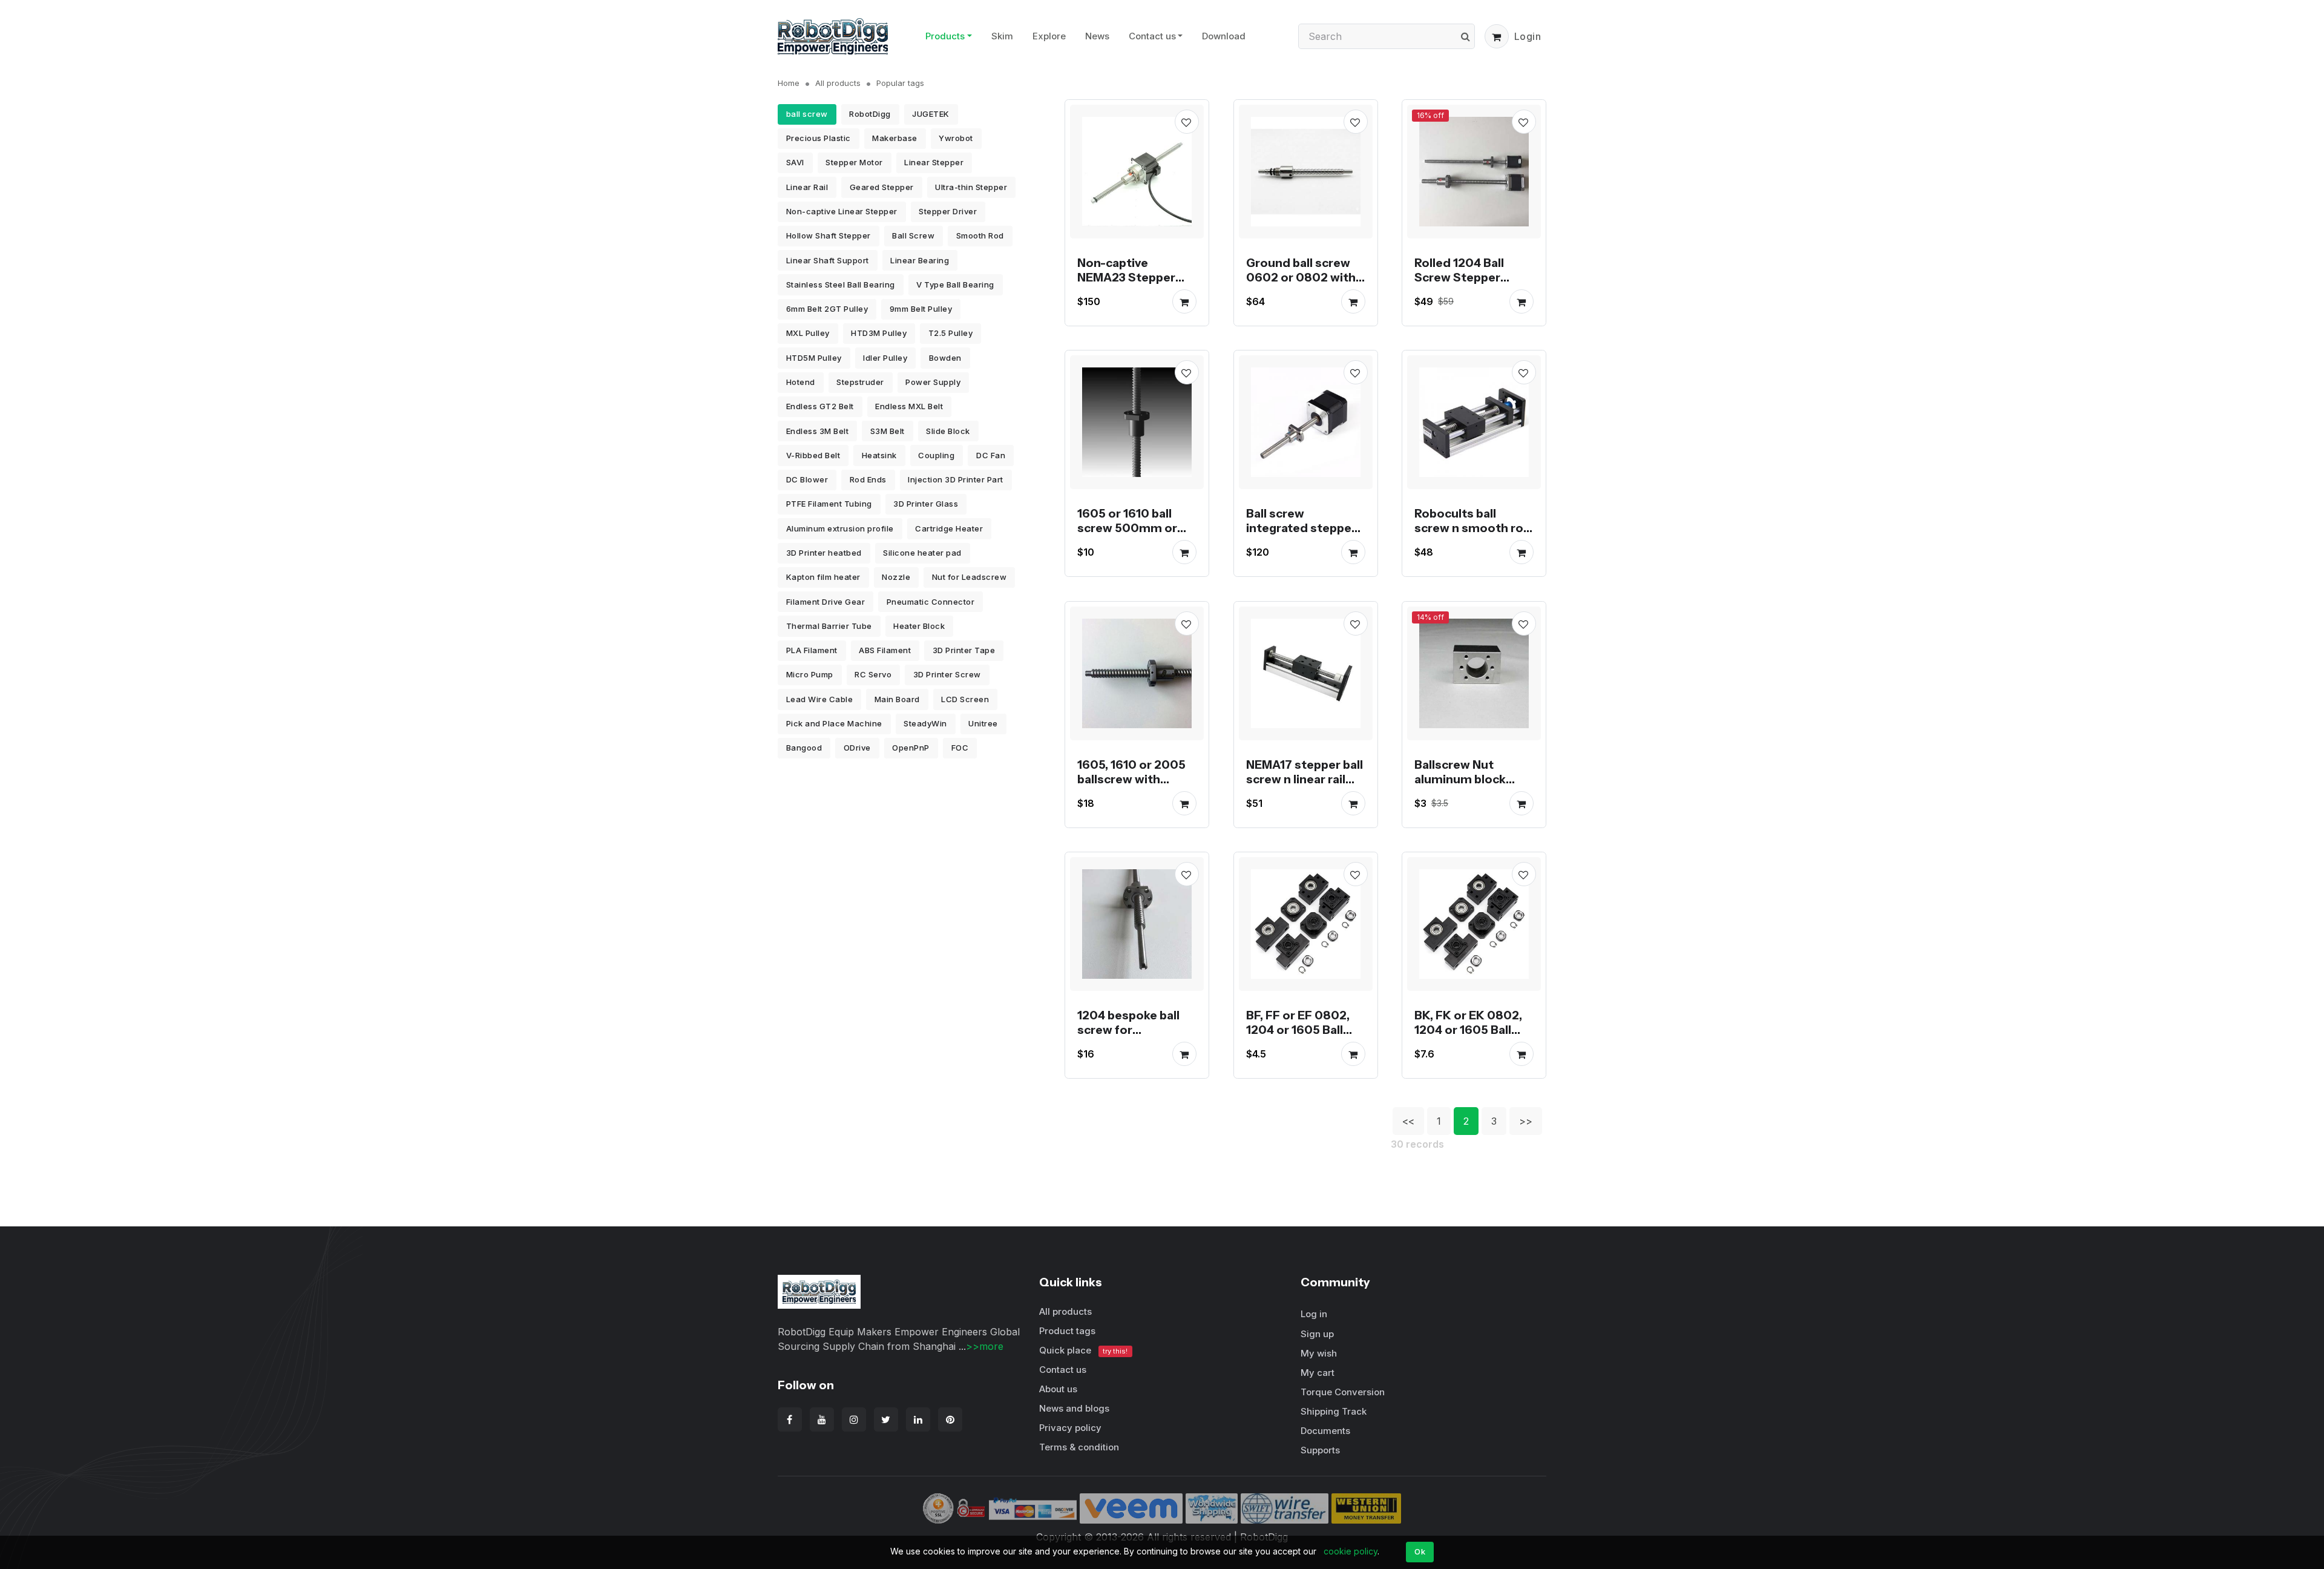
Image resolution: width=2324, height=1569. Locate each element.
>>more (985, 1346)
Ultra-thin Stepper (971, 187)
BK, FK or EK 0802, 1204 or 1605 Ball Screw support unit (1470, 1030)
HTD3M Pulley (879, 333)
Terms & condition (1079, 1447)
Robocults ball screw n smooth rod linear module (1473, 528)
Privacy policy (1070, 1428)
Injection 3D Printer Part (956, 479)
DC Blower (807, 479)
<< (1408, 1121)
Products (945, 36)
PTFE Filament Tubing (829, 504)
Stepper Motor (854, 162)
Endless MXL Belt (909, 406)
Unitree (983, 723)
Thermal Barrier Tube (829, 626)
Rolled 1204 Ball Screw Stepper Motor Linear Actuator (1459, 284)
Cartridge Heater (949, 528)
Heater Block (919, 626)
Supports (1320, 1450)
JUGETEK (931, 114)
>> (1526, 1121)
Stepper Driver (948, 211)
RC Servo (873, 674)
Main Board (897, 699)
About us (1058, 1389)
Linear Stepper (934, 162)
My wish (1319, 1353)
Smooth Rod (980, 235)
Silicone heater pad (922, 553)
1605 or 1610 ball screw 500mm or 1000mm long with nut (1132, 535)
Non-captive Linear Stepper (842, 211)
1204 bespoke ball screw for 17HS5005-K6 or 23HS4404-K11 (1128, 1037)
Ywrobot (956, 138)
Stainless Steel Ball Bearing (841, 285)
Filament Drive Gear (826, 602)
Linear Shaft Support (828, 260)
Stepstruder (860, 382)
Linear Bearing (920, 260)
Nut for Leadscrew (970, 577)
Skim (1002, 36)
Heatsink (879, 455)
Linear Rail (807, 187)
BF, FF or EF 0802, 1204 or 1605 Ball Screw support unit (1302, 1030)
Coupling (936, 455)
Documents (1325, 1431)
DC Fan (991, 455)
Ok (1420, 1551)
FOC (960, 748)
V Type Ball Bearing (955, 285)
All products (838, 83)
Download (1224, 36)
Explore (1049, 36)
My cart (1318, 1373)
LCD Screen (965, 699)
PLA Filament (812, 650)
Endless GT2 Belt (820, 406)
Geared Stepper (882, 187)
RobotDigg (870, 114)
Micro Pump (810, 674)
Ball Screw (913, 235)
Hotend (801, 382)
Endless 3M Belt (818, 431)
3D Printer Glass (926, 504)
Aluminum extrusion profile (840, 528)
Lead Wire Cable (820, 699)
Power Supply (933, 382)
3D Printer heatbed (824, 553)
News (1097, 36)
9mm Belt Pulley (921, 309)
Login (1528, 36)
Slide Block (948, 431)
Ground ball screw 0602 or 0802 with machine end (1301, 277)
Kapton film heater (823, 577)
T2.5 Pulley (951, 333)
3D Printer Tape (964, 650)
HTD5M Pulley (814, 358)
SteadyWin (925, 723)
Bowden (945, 358)
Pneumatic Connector (931, 602)
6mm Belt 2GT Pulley (827, 309)
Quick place (1083, 1350)
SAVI (795, 162)
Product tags (1067, 1331)
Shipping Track (1334, 1411)
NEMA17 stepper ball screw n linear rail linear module (1305, 778)
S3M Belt (888, 431)
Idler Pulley (885, 358)
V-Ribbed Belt (813, 455)
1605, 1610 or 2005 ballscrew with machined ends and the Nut (1134, 786)
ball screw (807, 114)
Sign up (1317, 1334)
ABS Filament (885, 650)
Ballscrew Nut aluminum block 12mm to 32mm (1460, 778)
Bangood (804, 748)
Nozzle (896, 577)
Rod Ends (868, 479)
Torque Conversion (1343, 1392)
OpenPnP (911, 748)
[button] (1497, 36)
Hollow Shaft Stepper (829, 235)
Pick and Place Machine (834, 723)
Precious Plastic (819, 138)
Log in (1314, 1314)
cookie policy (1351, 1551)
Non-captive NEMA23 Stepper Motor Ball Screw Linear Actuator (1126, 284)
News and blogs (1074, 1408)
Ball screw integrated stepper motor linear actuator (1301, 535)
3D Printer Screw (947, 674)
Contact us (1152, 36)
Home (789, 83)
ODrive (857, 748)
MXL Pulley (808, 333)
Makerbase (895, 138)
